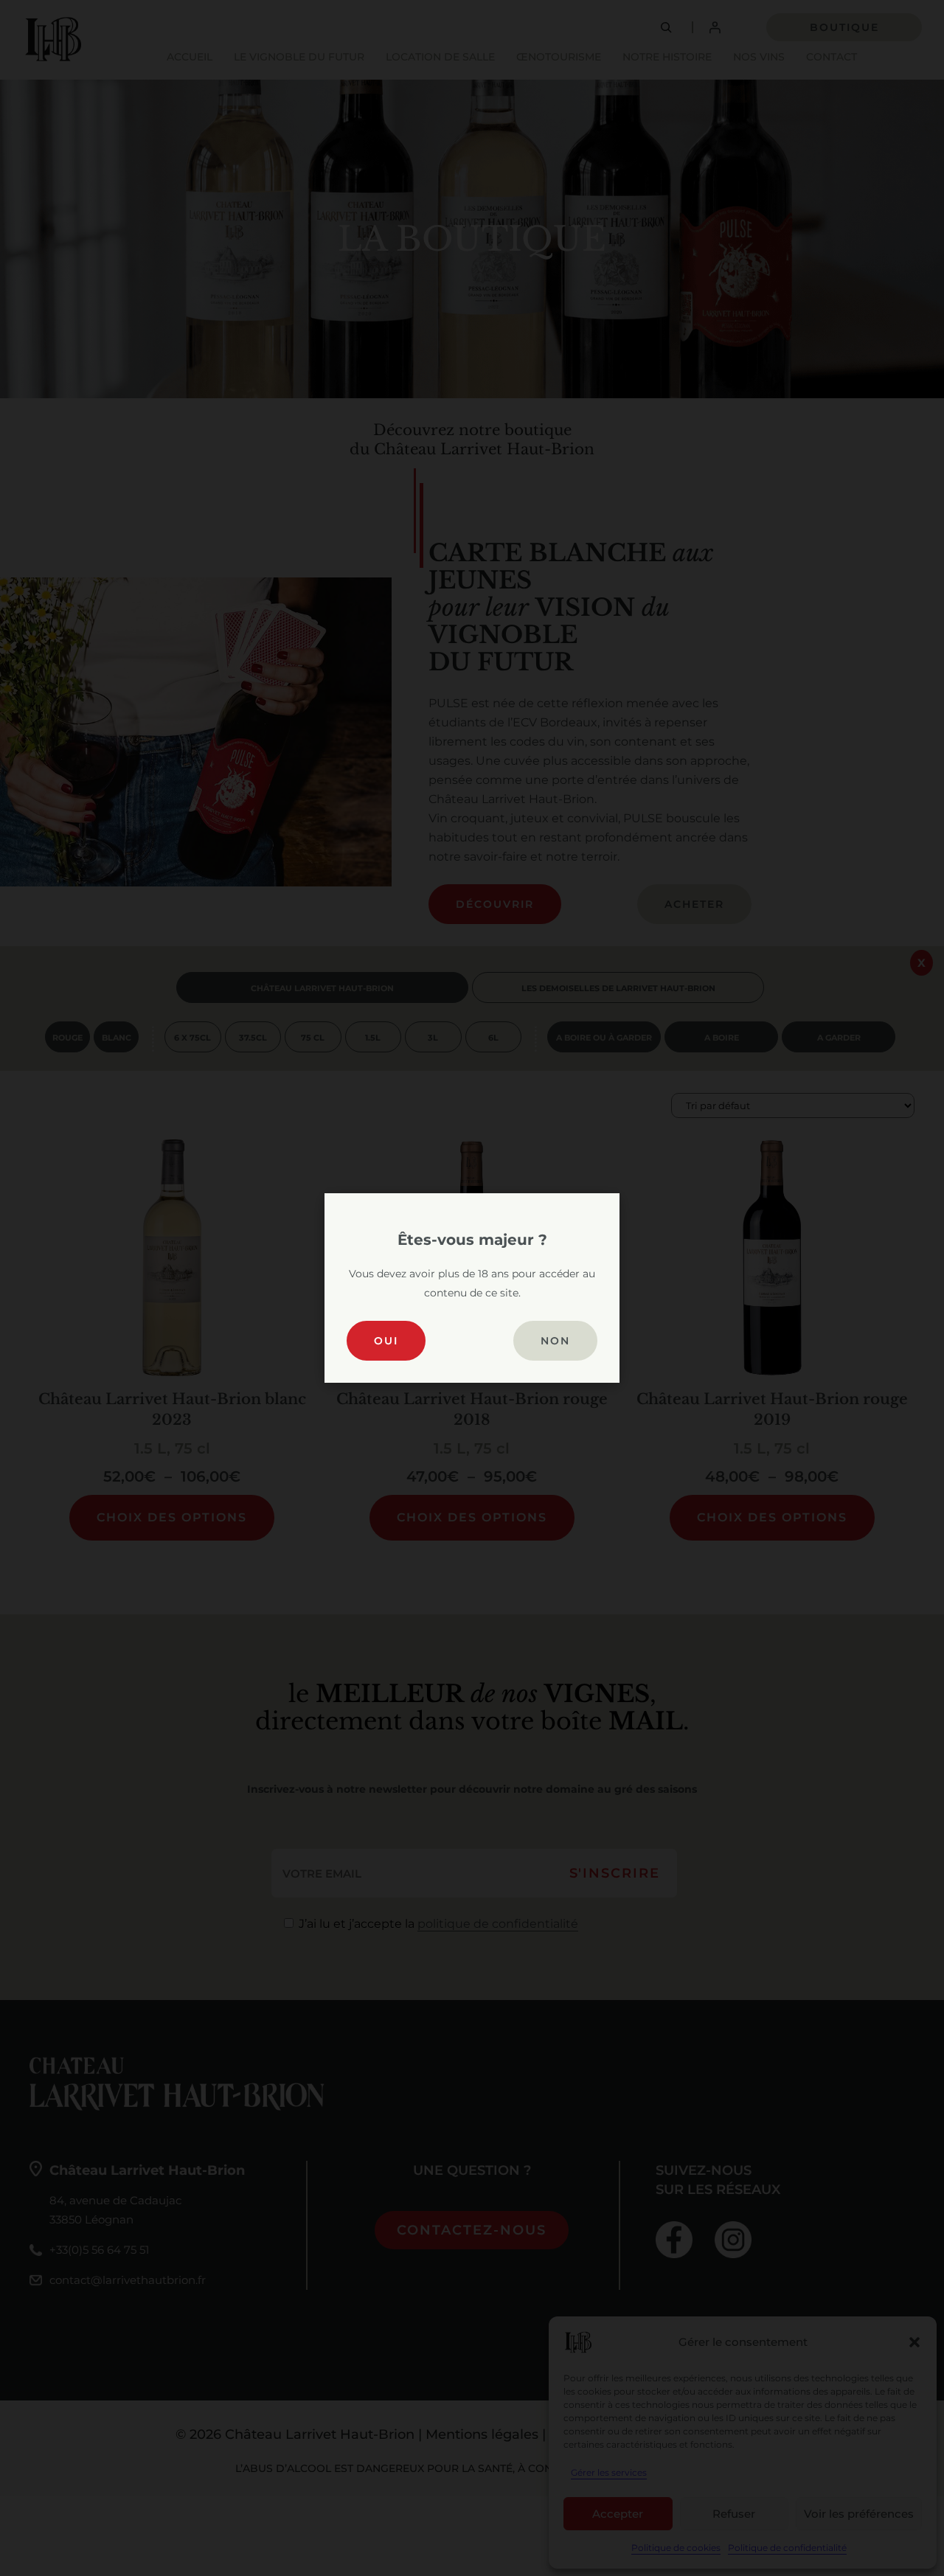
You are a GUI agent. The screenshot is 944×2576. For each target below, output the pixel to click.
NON (555, 1341)
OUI (386, 1341)
